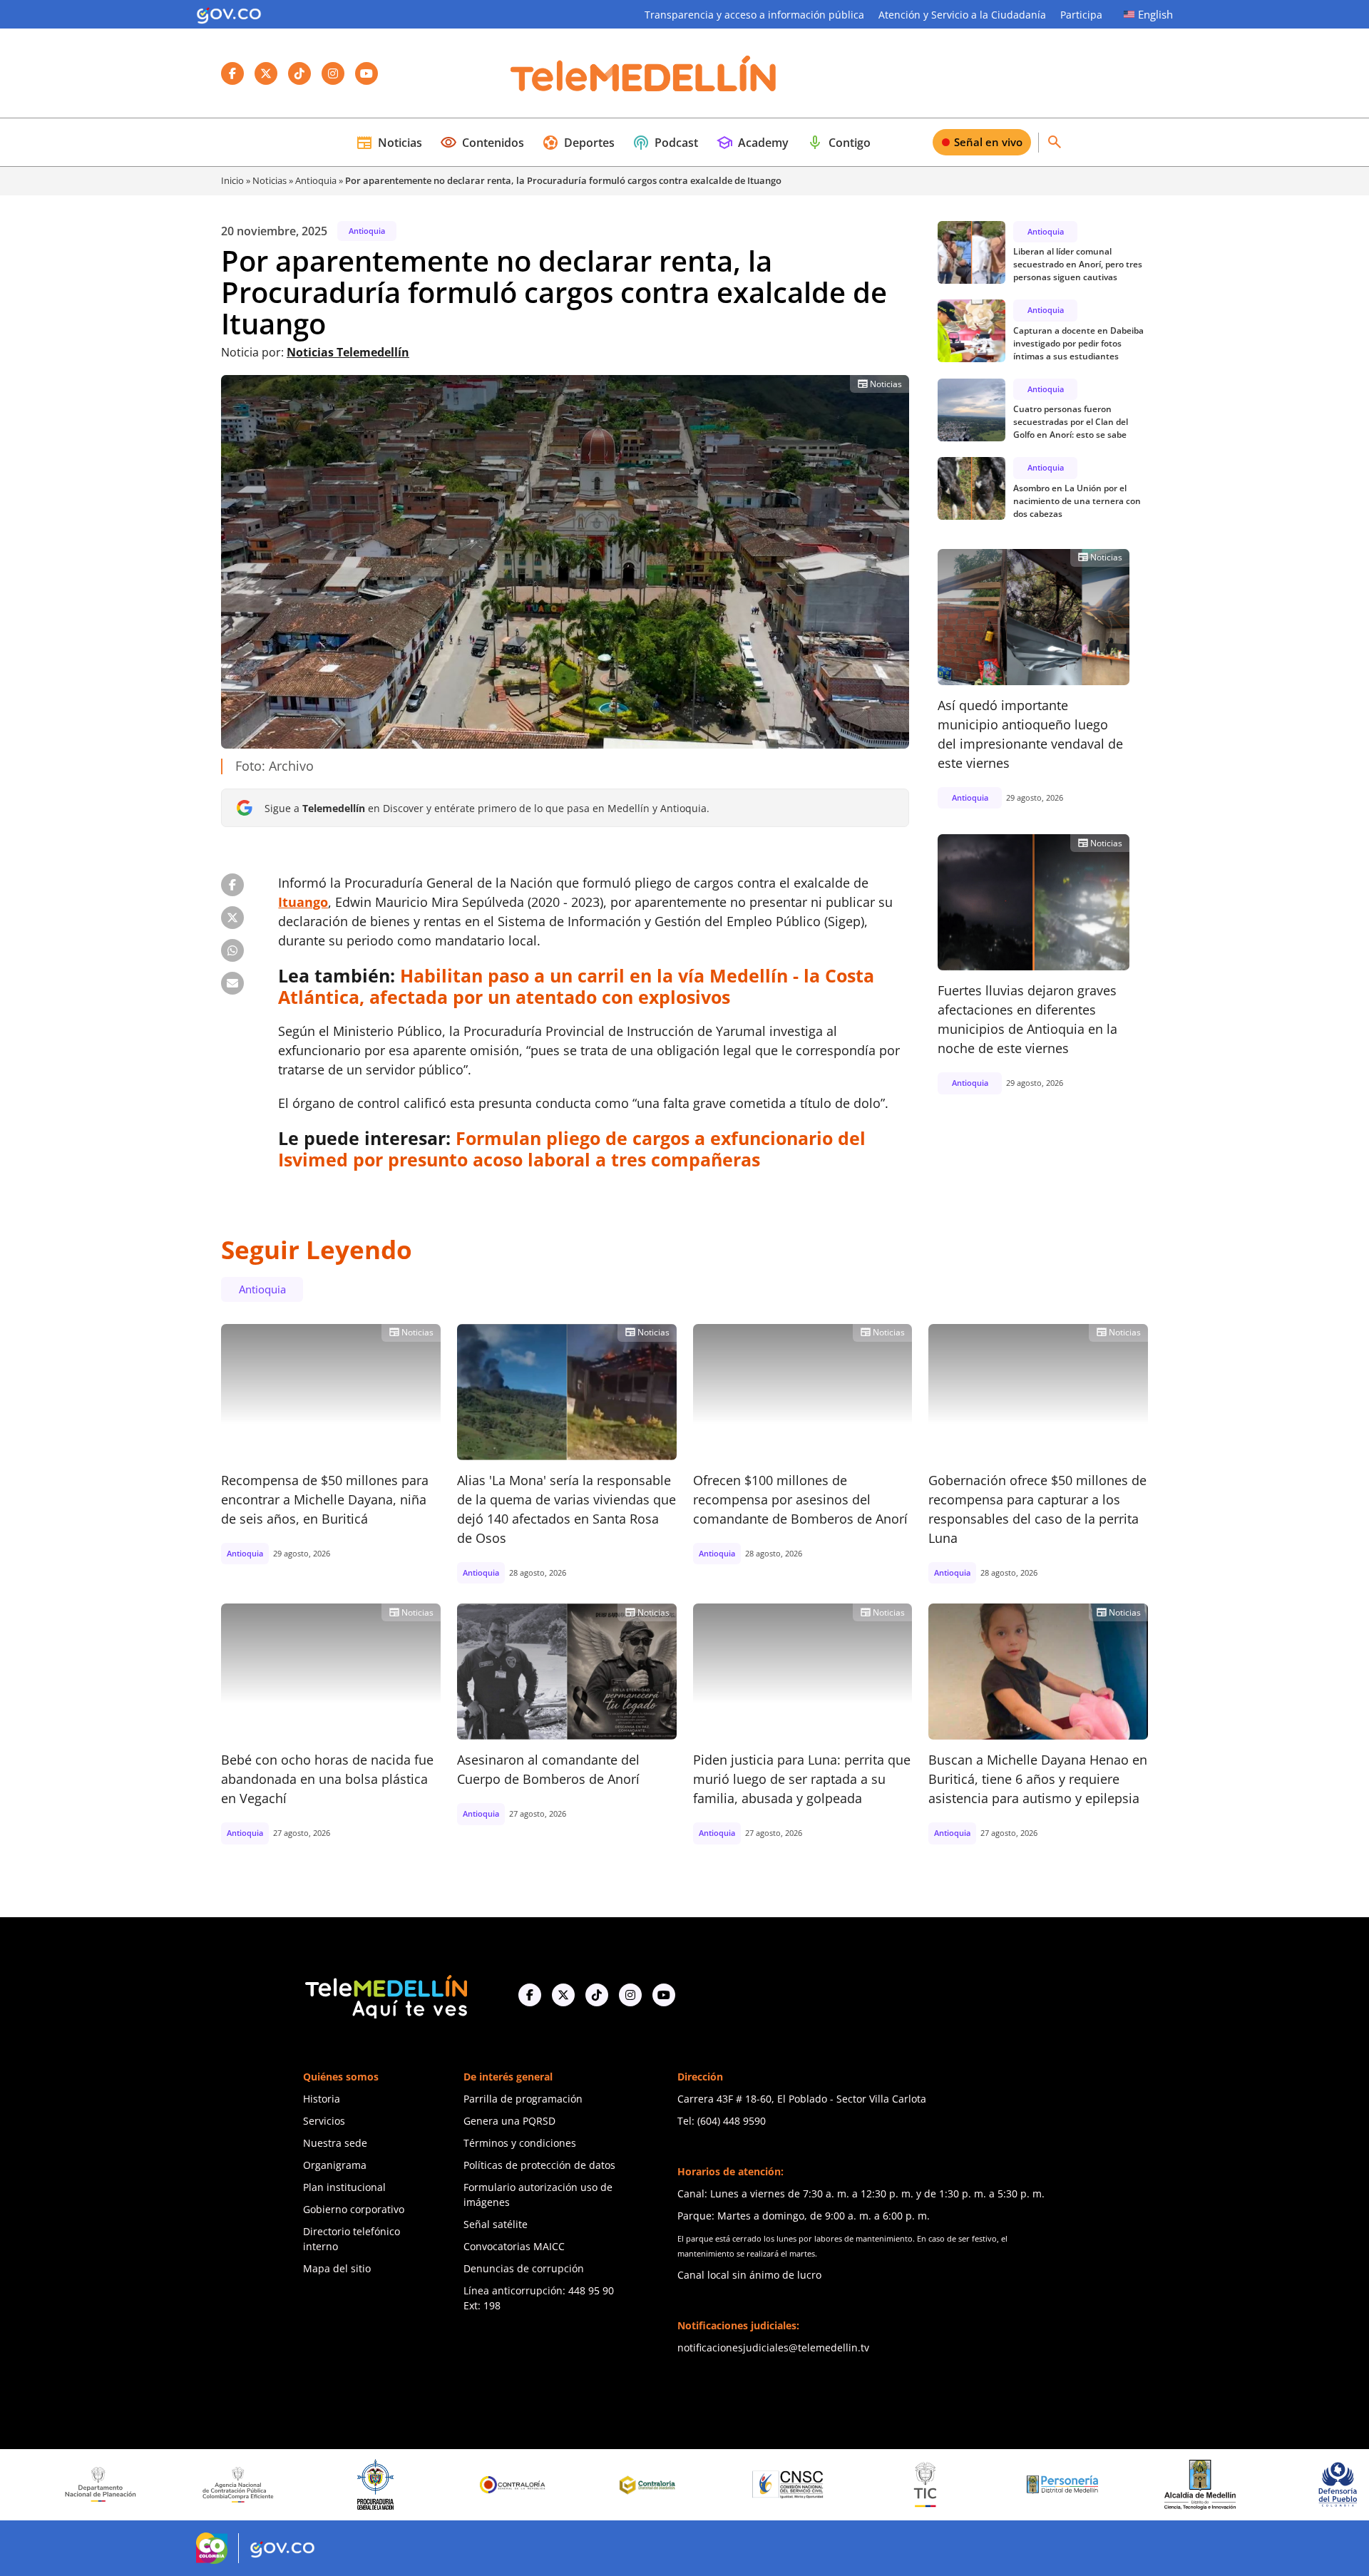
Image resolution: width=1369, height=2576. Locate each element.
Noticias (389, 143)
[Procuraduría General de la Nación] (251, 2484)
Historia (322, 2099)
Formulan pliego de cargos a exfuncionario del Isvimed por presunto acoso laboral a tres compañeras (572, 1149)
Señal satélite (496, 2224)
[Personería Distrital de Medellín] (938, 2485)
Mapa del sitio (337, 2268)
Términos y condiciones (520, 2143)
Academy (752, 143)
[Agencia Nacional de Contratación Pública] (113, 2485)
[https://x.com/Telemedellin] (563, 1995)
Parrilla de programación (523, 2099)
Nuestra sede (335, 2143)
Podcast (665, 143)
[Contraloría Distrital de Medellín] (526, 2485)
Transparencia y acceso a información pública (754, 15)
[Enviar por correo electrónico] (232, 983)
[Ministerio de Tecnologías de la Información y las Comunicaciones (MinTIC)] (801, 2485)
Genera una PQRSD (509, 2121)
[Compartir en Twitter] (232, 918)
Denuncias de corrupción (524, 2268)
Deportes (578, 143)
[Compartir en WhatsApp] (232, 950)
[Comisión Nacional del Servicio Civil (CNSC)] (663, 2484)
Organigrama (335, 2165)
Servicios (324, 2121)
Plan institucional (344, 2187)
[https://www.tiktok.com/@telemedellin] (597, 1995)
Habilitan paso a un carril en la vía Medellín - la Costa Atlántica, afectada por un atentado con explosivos (576, 986)
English (1155, 14)
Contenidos (482, 143)
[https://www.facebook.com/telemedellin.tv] (530, 1995)
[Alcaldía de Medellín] (1076, 2485)
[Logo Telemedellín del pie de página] (385, 1995)
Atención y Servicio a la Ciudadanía (962, 15)
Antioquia (316, 180)
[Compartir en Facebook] (232, 885)
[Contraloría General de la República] (389, 2485)
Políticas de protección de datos (539, 2165)
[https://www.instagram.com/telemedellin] (630, 1995)
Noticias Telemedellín (348, 352)
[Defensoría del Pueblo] (1213, 2484)
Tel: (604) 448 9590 (722, 2121)
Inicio (232, 180)
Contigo (839, 143)
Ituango (303, 902)
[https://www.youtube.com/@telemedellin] (664, 1995)
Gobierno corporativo (354, 2209)
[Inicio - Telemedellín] (643, 73)
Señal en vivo (988, 142)
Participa (1081, 15)
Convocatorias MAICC (514, 2246)
